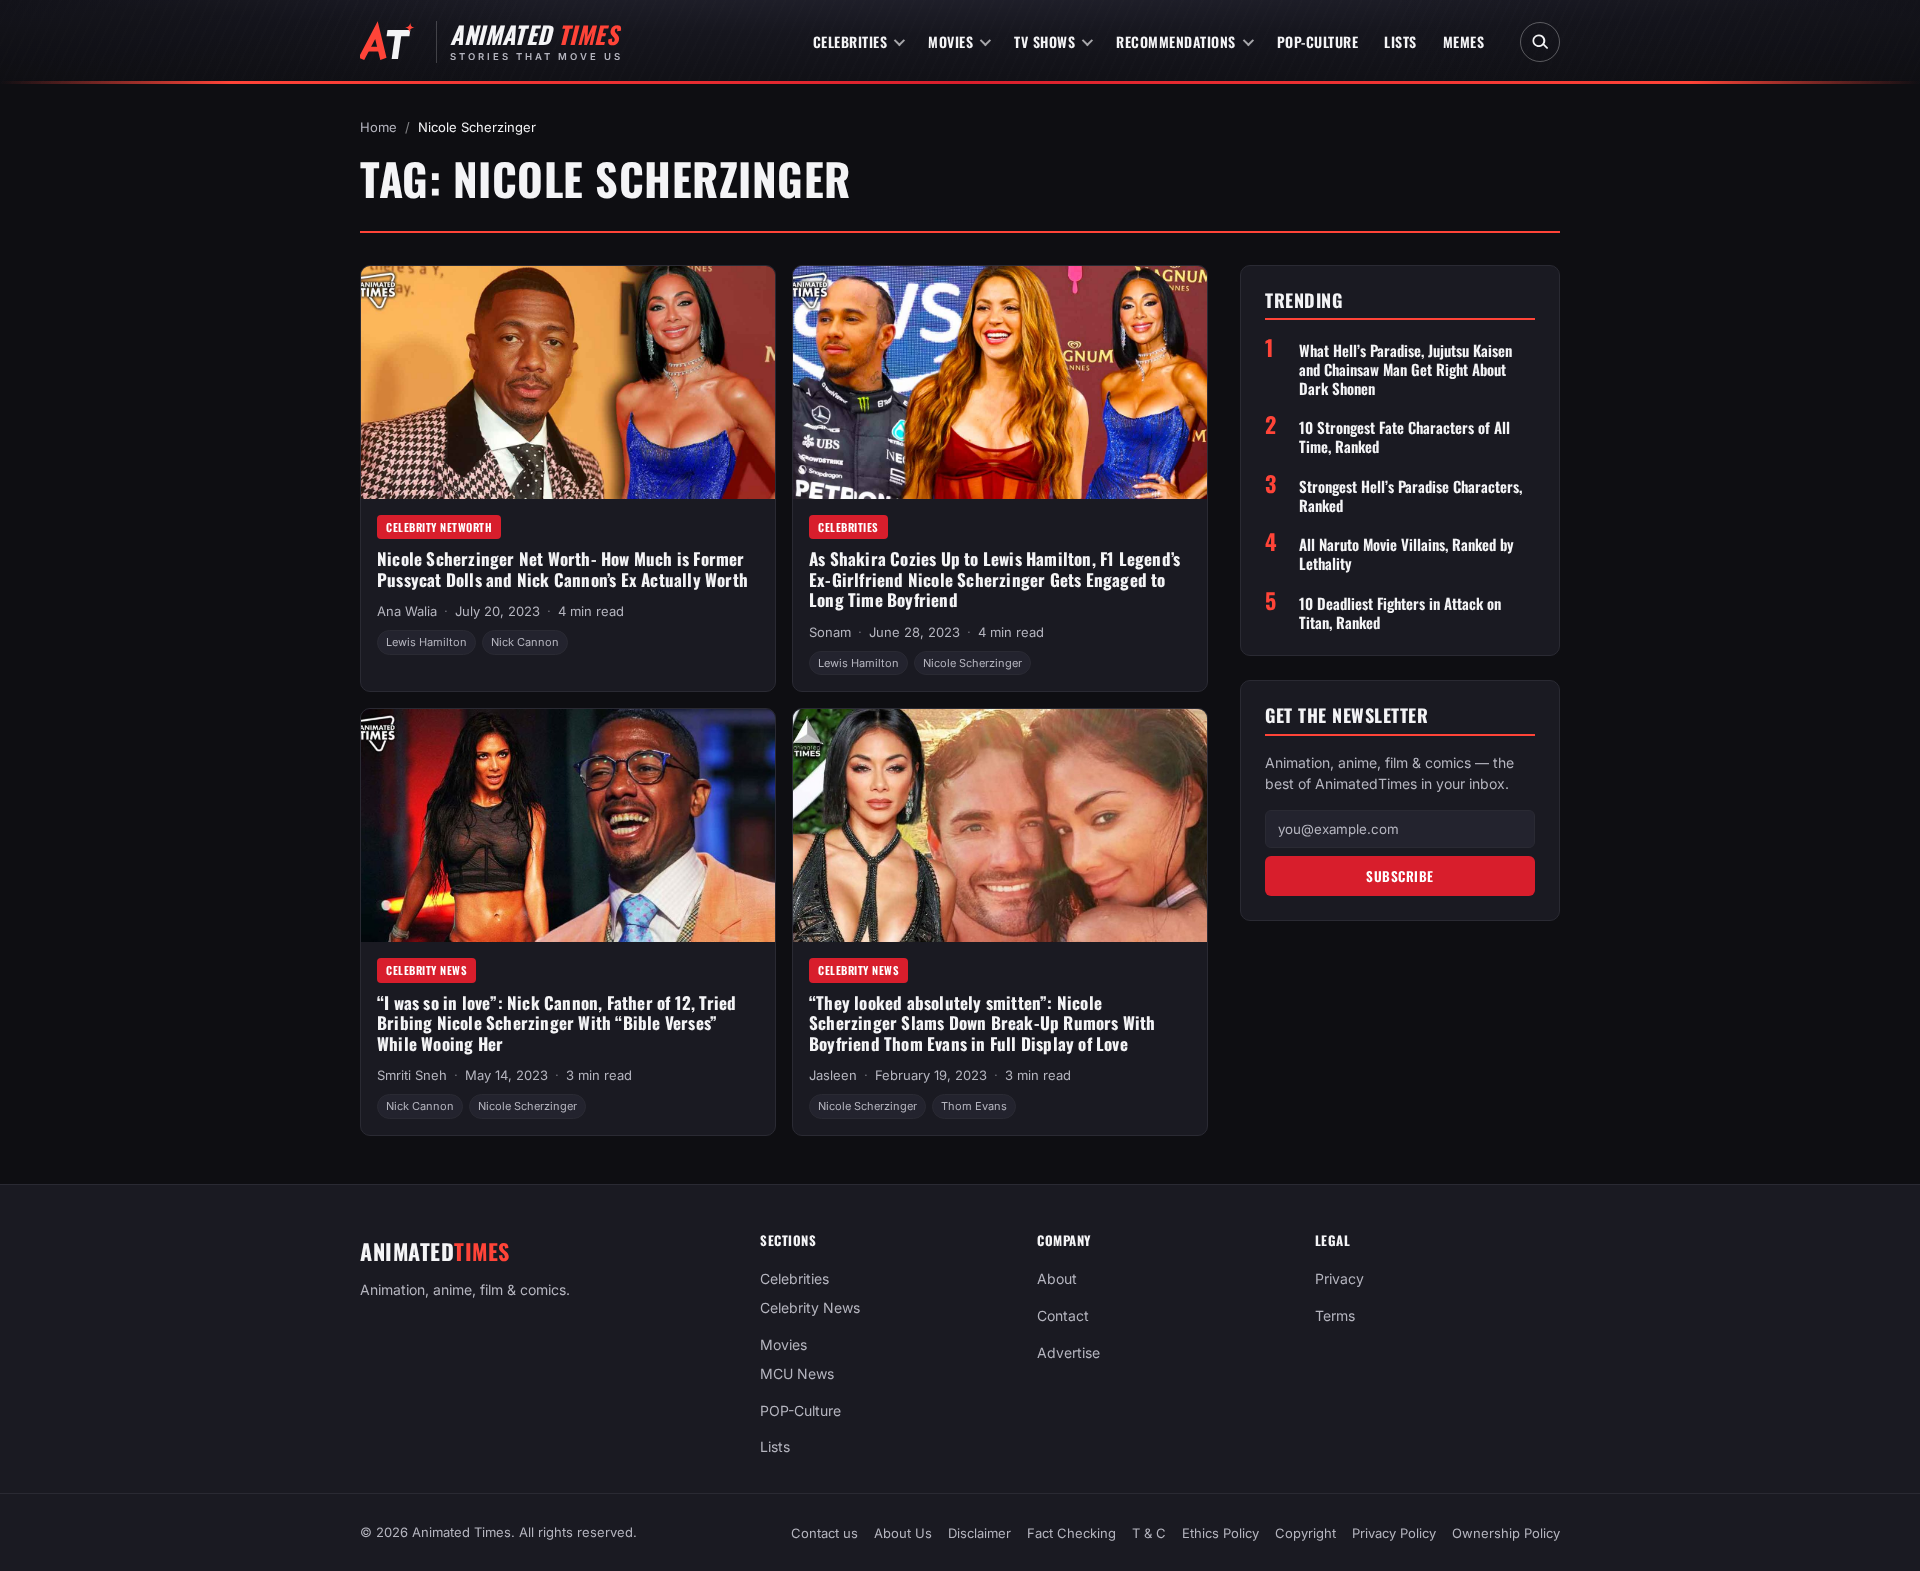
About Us (903, 1533)
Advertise (1068, 1352)
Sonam (830, 632)
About (1057, 1278)
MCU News (797, 1373)
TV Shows (1044, 41)
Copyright (1305, 1533)
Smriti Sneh (412, 1075)
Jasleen (833, 1075)
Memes (1464, 41)
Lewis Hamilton (426, 642)
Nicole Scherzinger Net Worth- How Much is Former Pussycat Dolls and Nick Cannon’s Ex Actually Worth (562, 569)
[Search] (1540, 42)
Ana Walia (407, 611)
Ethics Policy (1220, 1533)
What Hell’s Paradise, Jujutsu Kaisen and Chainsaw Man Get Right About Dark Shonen (1405, 369)
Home (378, 127)
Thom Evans (974, 1106)
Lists (1400, 41)
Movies (950, 41)
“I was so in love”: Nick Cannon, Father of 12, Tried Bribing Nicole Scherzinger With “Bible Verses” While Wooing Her (556, 1023)
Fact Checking (1071, 1533)
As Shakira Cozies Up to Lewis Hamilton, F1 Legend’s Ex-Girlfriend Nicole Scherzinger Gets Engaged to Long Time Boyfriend (994, 579)
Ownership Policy (1506, 1533)
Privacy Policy (1394, 1533)
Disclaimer (979, 1533)
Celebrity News (426, 970)
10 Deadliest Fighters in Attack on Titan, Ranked (1400, 613)
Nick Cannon (525, 642)
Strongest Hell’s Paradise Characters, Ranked (1410, 496)
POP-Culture (1318, 41)
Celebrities (850, 41)
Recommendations (1176, 41)
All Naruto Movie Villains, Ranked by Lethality (1406, 555)
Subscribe (1400, 876)
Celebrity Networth (439, 527)
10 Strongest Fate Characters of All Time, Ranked (1404, 438)
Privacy (1339, 1278)
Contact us (824, 1533)
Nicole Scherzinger (972, 663)
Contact (1063, 1315)
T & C (1149, 1533)
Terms (1335, 1315)
